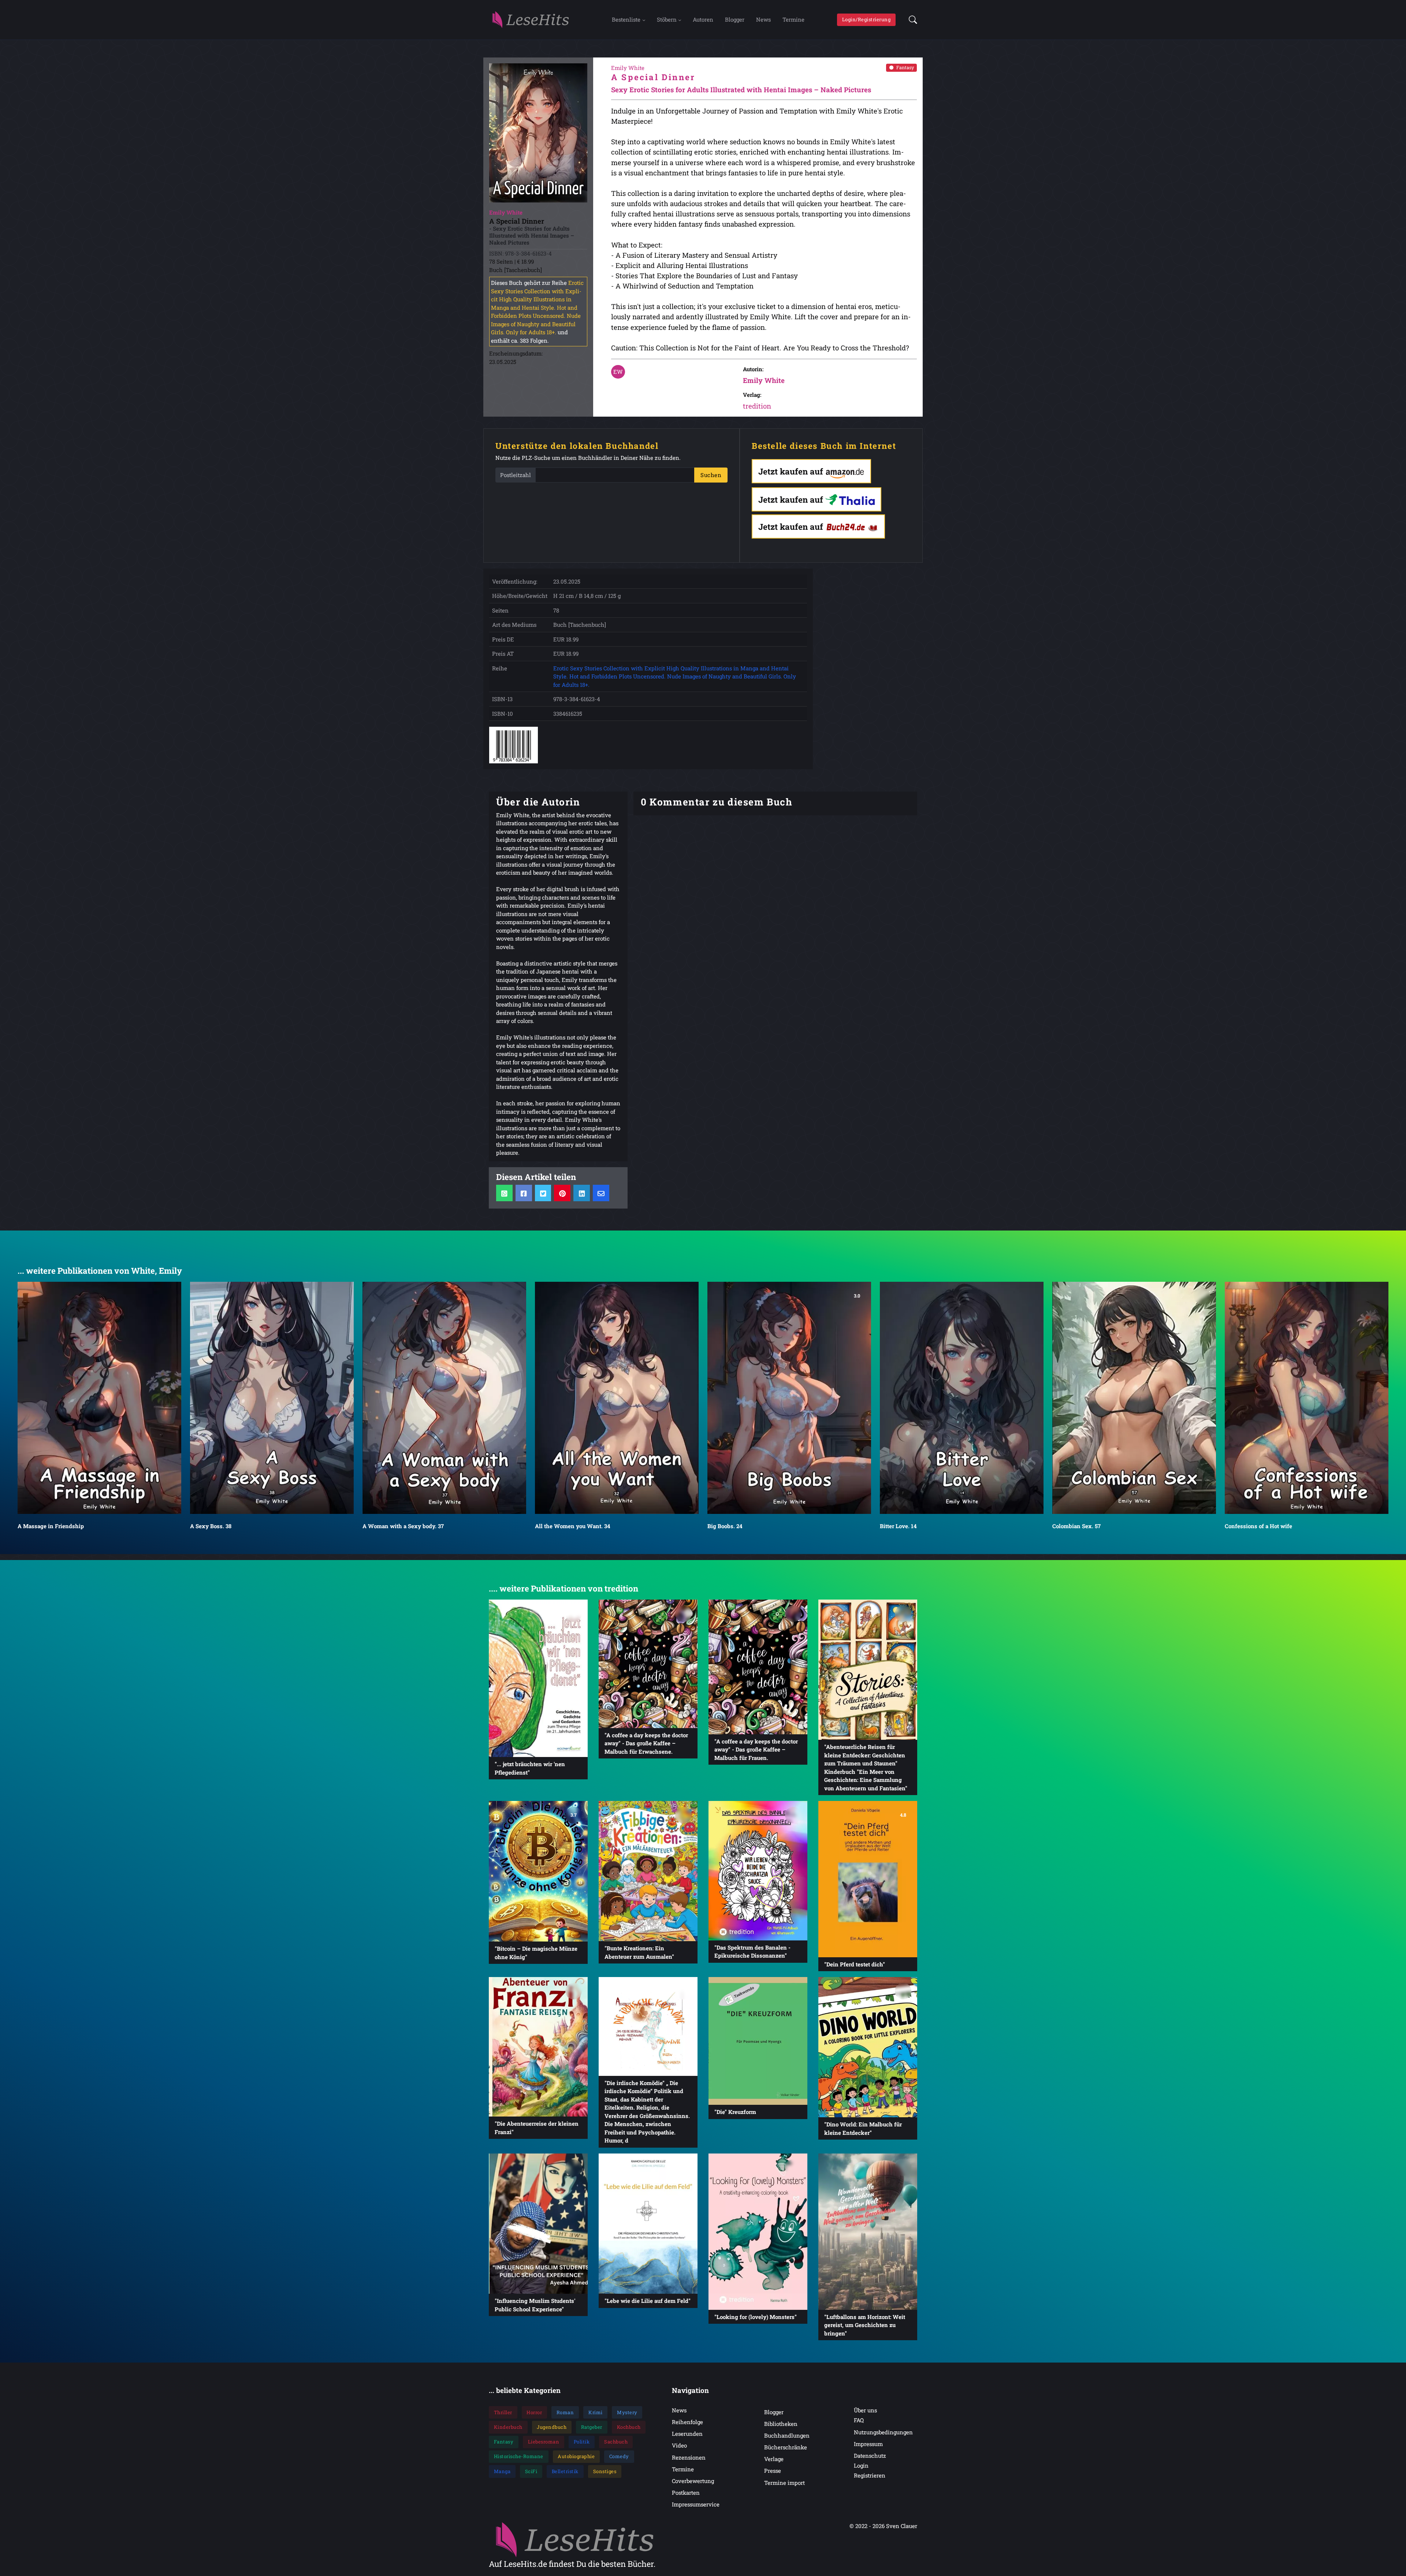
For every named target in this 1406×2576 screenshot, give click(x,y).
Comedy (619, 2456)
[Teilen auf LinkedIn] (582, 1193)
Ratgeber (592, 2427)
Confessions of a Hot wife (914, 1526)
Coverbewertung (693, 2481)
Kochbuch (629, 2427)
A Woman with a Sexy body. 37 (58, 1526)
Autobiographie (576, 2456)
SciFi (531, 2471)
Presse (773, 2471)
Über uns (865, 2410)
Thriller (503, 2412)
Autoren (703, 19)
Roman (565, 2412)
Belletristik (565, 2471)
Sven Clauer (902, 2526)
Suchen (711, 475)
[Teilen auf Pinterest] (562, 1193)
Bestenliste (626, 19)
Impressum (868, 2444)
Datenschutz (870, 2456)
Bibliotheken (781, 2424)
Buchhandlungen (787, 2435)
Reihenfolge (687, 2422)
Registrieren (870, 2475)
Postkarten (686, 2493)
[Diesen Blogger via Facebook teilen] (524, 1193)
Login (861, 2465)
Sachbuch (616, 2442)
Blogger (735, 19)
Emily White (764, 380)
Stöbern (667, 19)
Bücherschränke (786, 2447)
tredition (757, 406)
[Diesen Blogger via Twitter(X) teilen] (543, 1193)
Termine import (784, 2483)
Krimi (596, 2412)
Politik (582, 2442)
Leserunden (687, 2434)
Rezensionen (689, 2457)
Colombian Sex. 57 (732, 1526)
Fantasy (905, 67)
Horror (534, 2412)
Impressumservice (696, 2504)
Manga (502, 2471)
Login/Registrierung (866, 19)
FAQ (859, 2420)
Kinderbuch (508, 2427)
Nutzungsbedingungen (883, 2432)
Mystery (627, 2412)
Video (679, 2445)
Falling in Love (1245, 1526)
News (763, 19)
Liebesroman (544, 2442)
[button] (911, 20)
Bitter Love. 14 (553, 1526)
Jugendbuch (552, 2427)
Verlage (774, 2459)
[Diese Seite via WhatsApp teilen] (504, 1193)
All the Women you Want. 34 (228, 1526)
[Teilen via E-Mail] (601, 1193)
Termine (793, 19)
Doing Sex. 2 (1069, 1526)
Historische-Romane (519, 2456)
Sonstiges (605, 2471)
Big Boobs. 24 (380, 1526)
